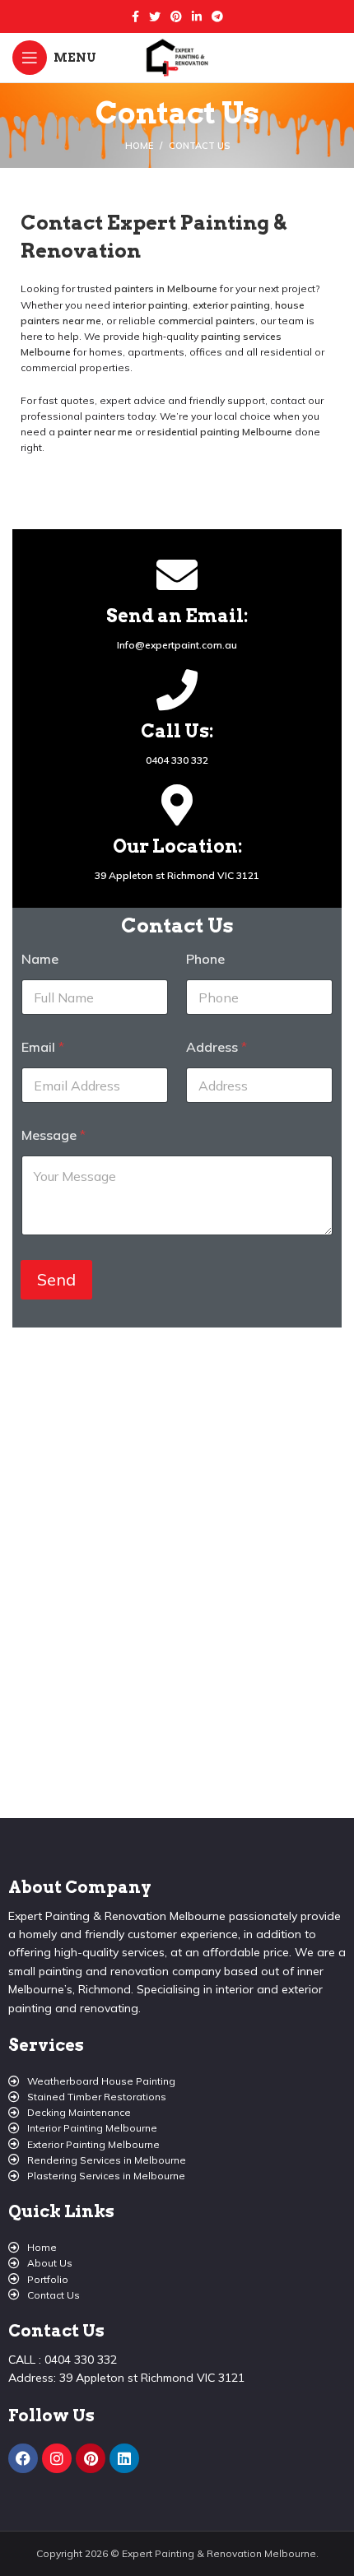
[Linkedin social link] (197, 16)
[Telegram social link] (217, 16)
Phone (205, 959)
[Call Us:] (177, 690)
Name (40, 959)
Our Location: (177, 846)
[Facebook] (23, 2458)
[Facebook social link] (135, 16)
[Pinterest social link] (176, 16)
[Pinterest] (91, 2458)
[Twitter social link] (155, 16)
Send (56, 1279)
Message (54, 1135)
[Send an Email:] (177, 574)
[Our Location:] (177, 805)
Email (43, 1047)
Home (139, 146)
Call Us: (177, 731)
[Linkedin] (124, 2458)
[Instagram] (57, 2458)
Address (217, 1047)
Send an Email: (177, 616)
